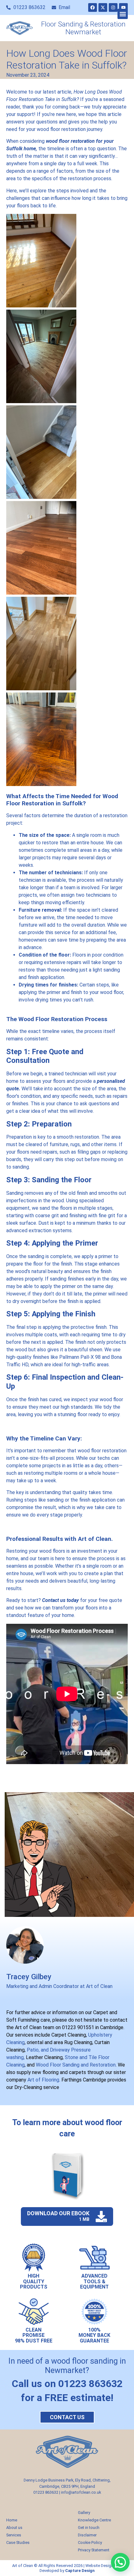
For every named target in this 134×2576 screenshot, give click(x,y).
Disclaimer (87, 2535)
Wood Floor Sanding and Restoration (75, 2065)
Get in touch (89, 2528)
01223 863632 (46, 2492)
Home (12, 2520)
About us (14, 2528)
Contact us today (60, 1600)
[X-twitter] (103, 7)
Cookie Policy (90, 2542)
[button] (123, 14)
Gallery (84, 2513)
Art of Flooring (43, 2080)
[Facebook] (93, 7)
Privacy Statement (94, 2550)
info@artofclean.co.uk (81, 2492)
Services (14, 2535)
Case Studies (18, 2542)
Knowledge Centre (94, 2520)
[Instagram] (113, 7)
